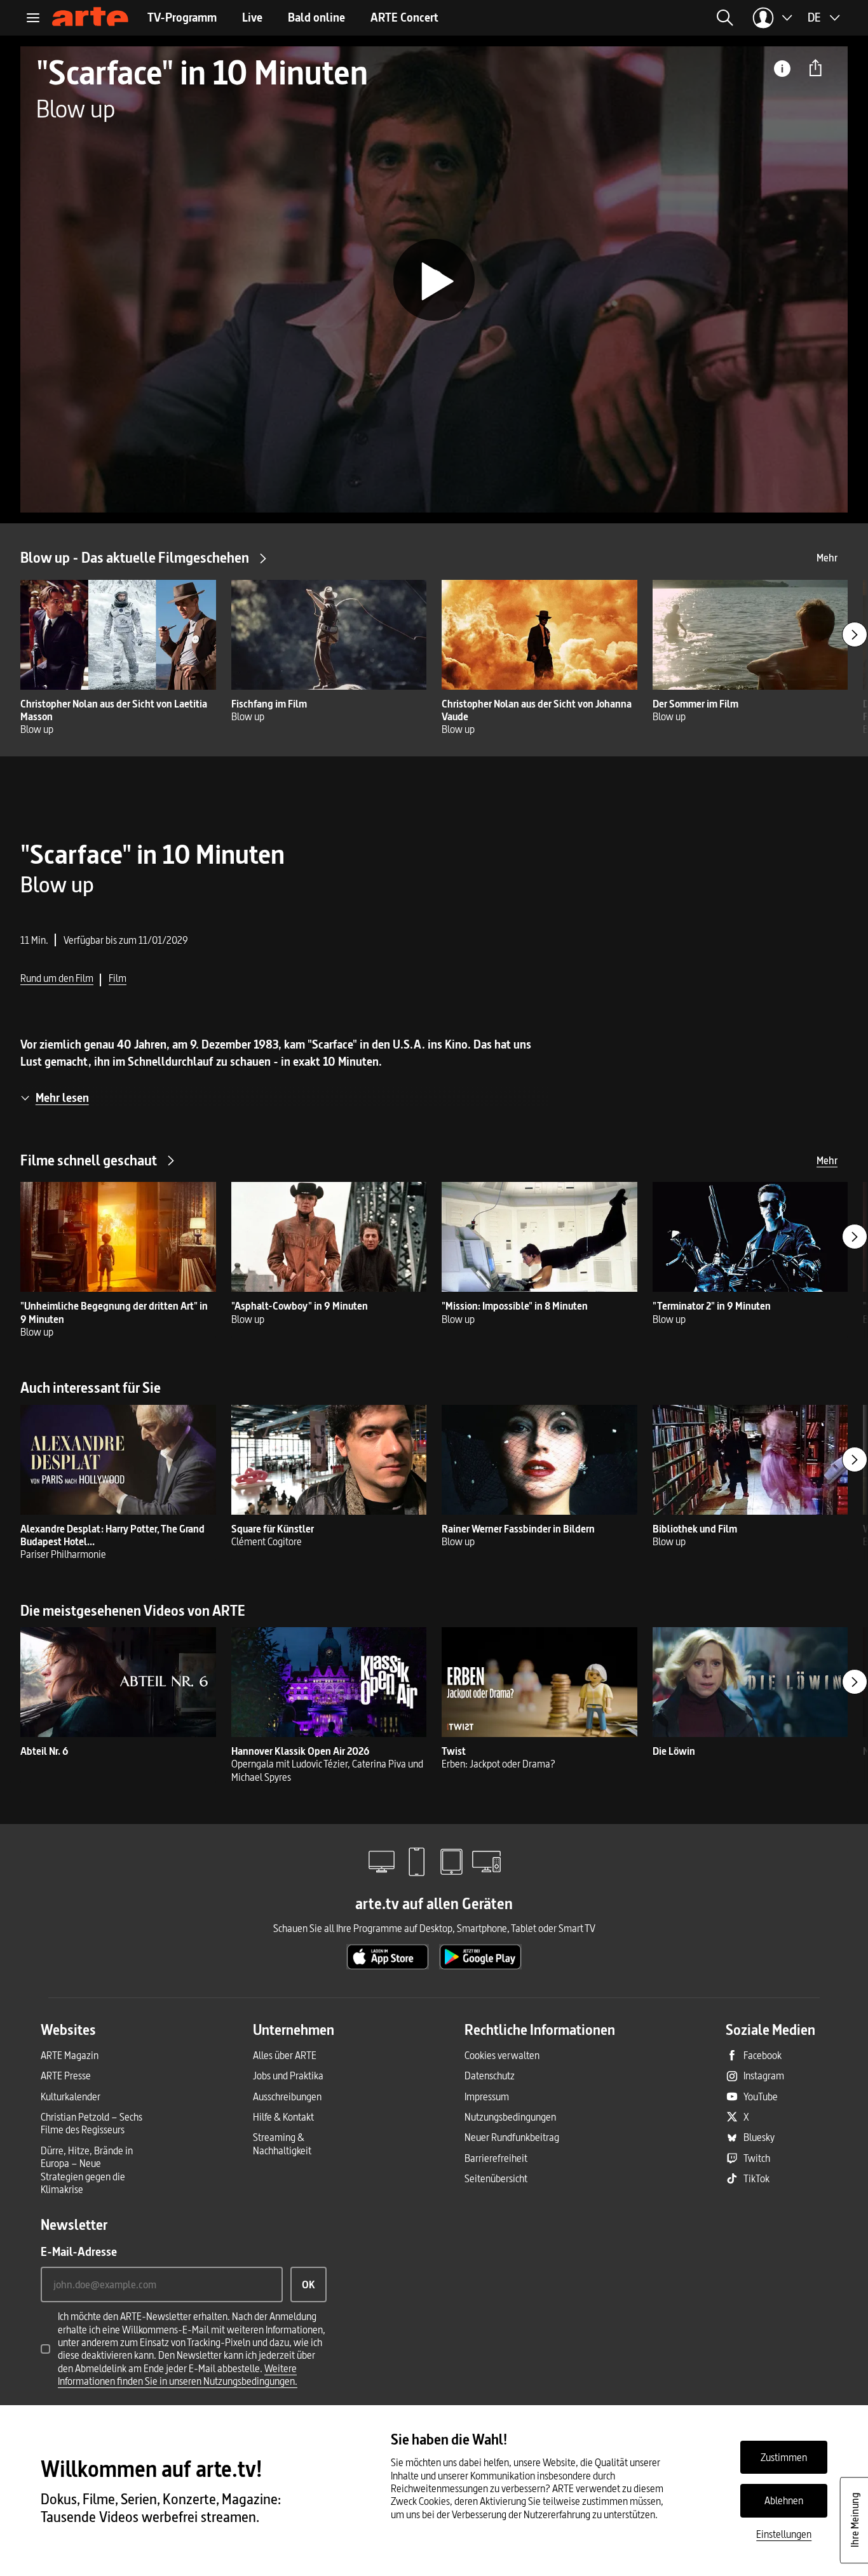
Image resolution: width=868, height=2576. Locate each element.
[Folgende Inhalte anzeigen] (855, 634)
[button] (725, 18)
